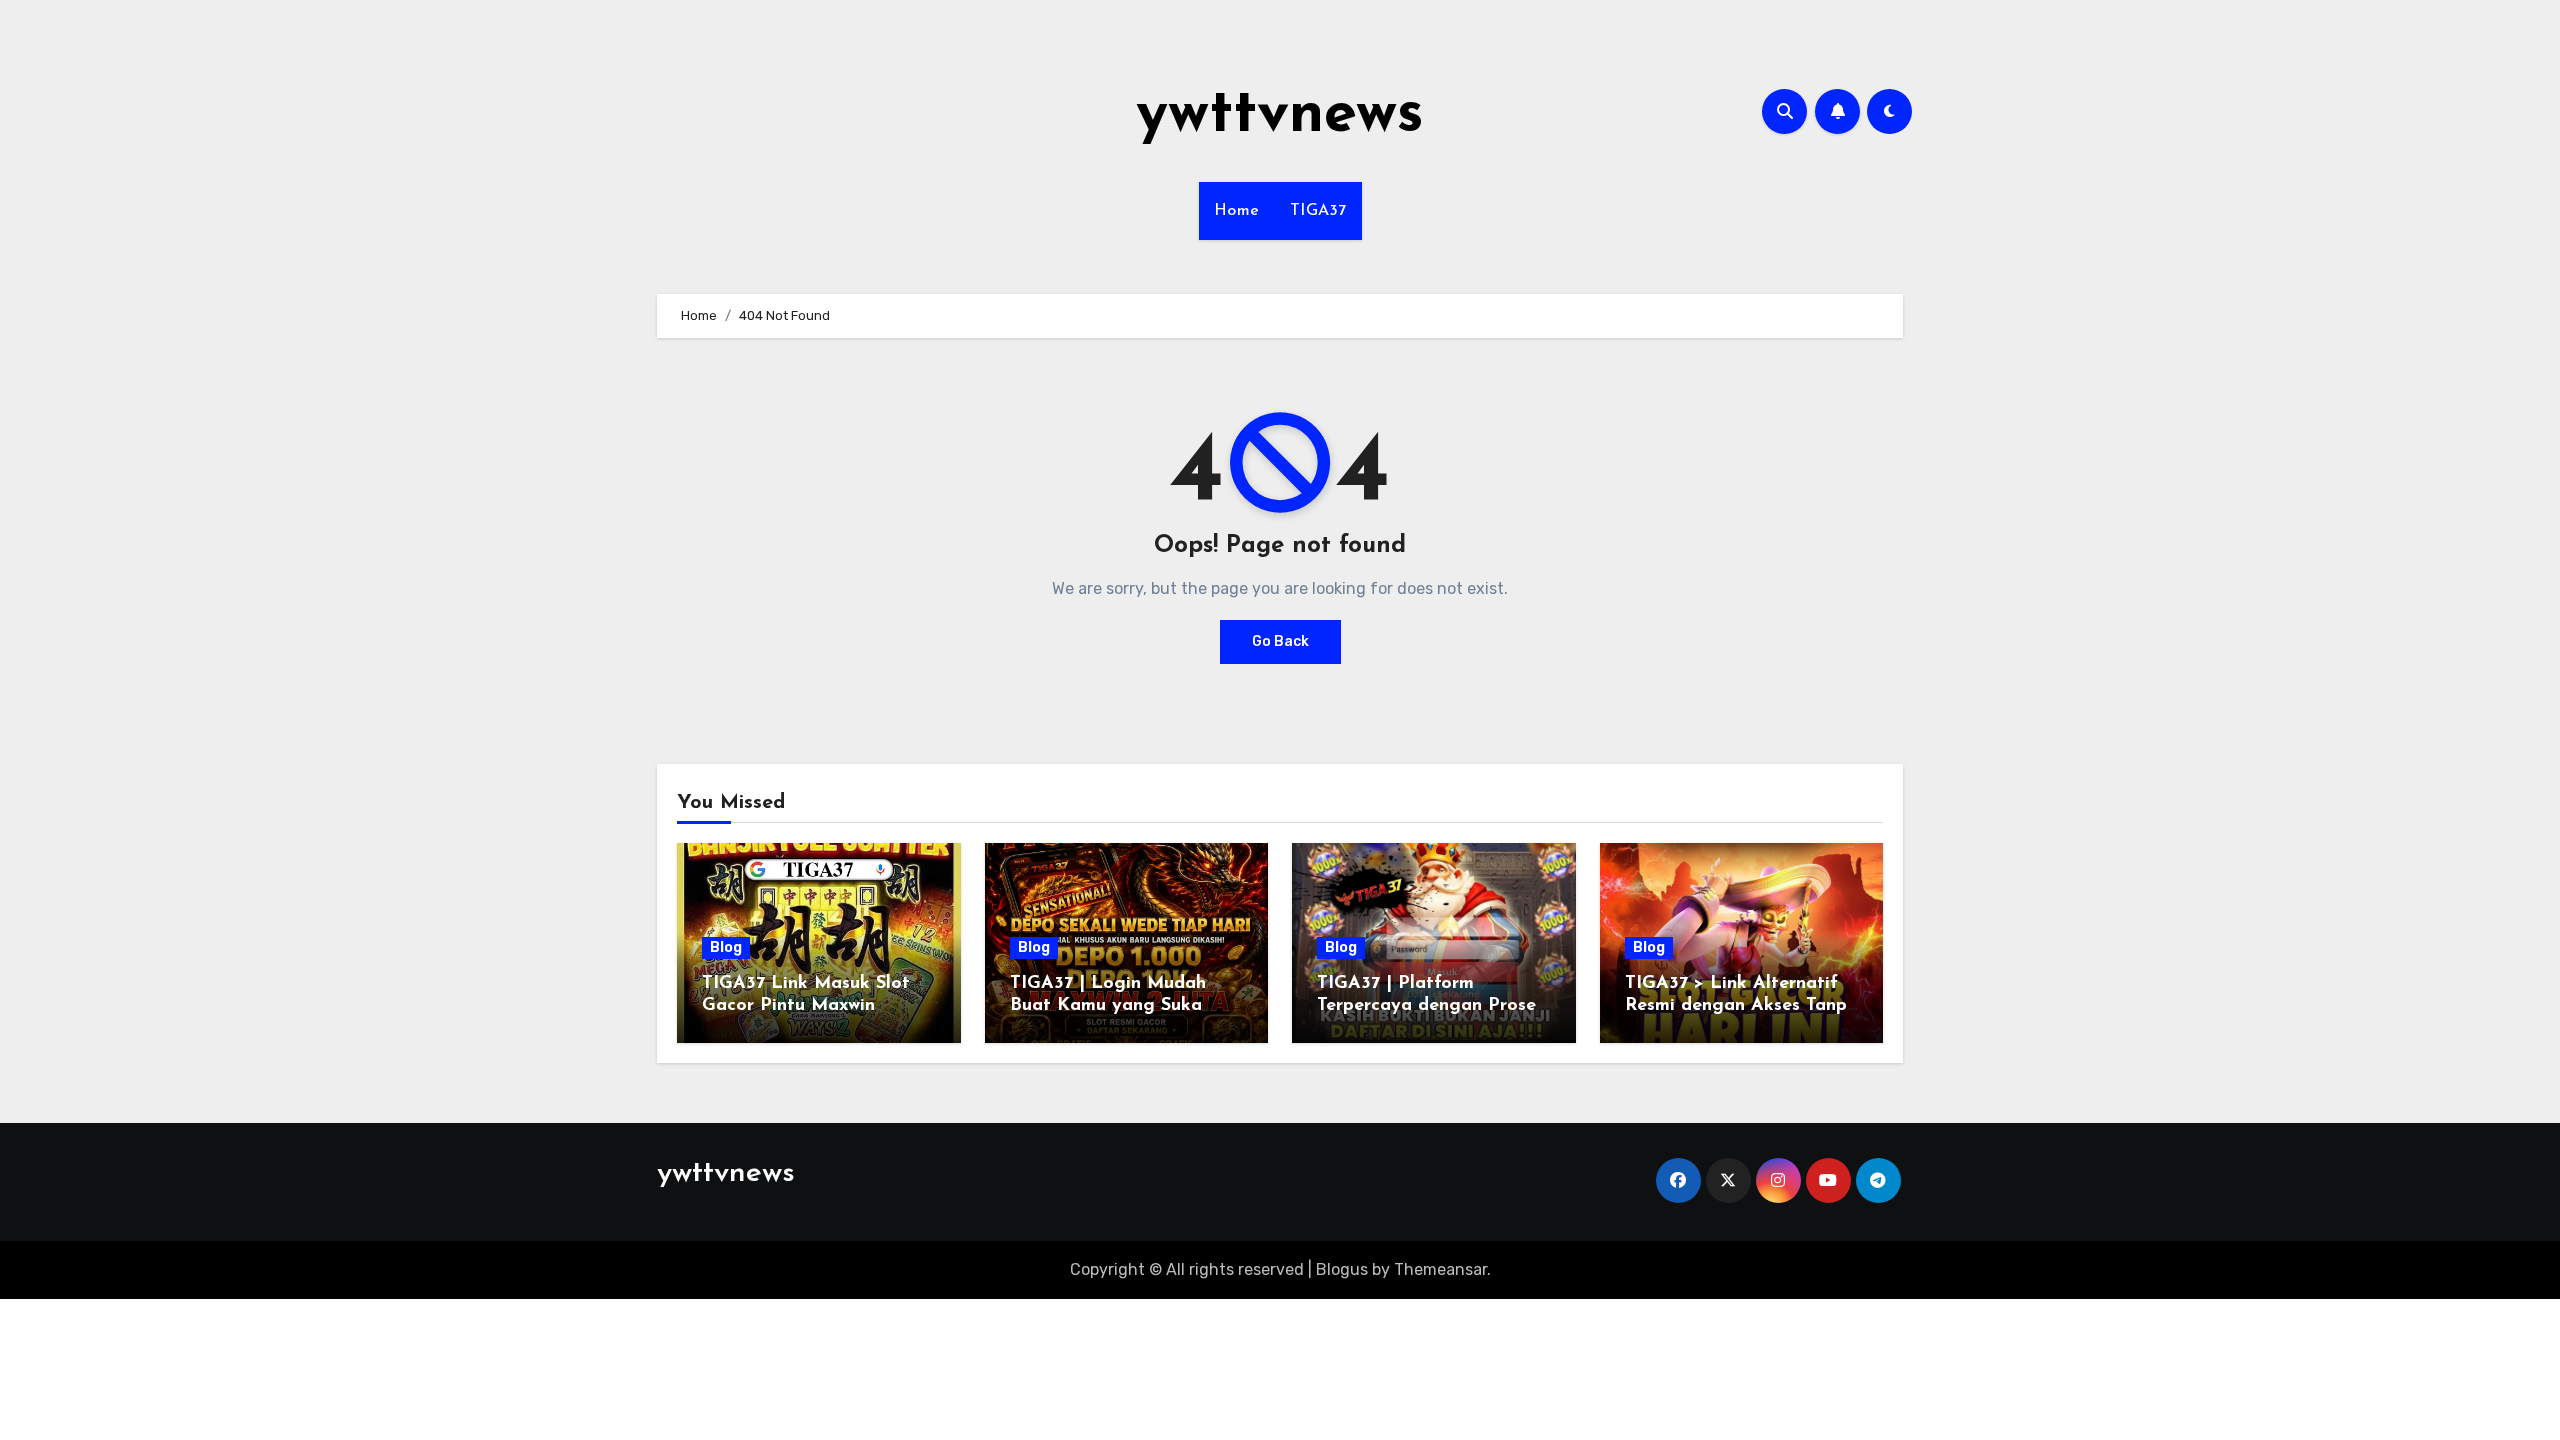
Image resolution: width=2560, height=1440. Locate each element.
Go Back (1280, 641)
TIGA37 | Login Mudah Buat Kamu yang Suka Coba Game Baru (1108, 1005)
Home (1237, 211)
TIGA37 (1318, 211)
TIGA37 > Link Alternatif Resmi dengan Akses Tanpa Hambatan (1741, 1005)
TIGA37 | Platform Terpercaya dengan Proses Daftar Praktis (1430, 1005)
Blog (726, 947)
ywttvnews (1280, 116)
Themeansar (1440, 1269)
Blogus (1342, 1269)
